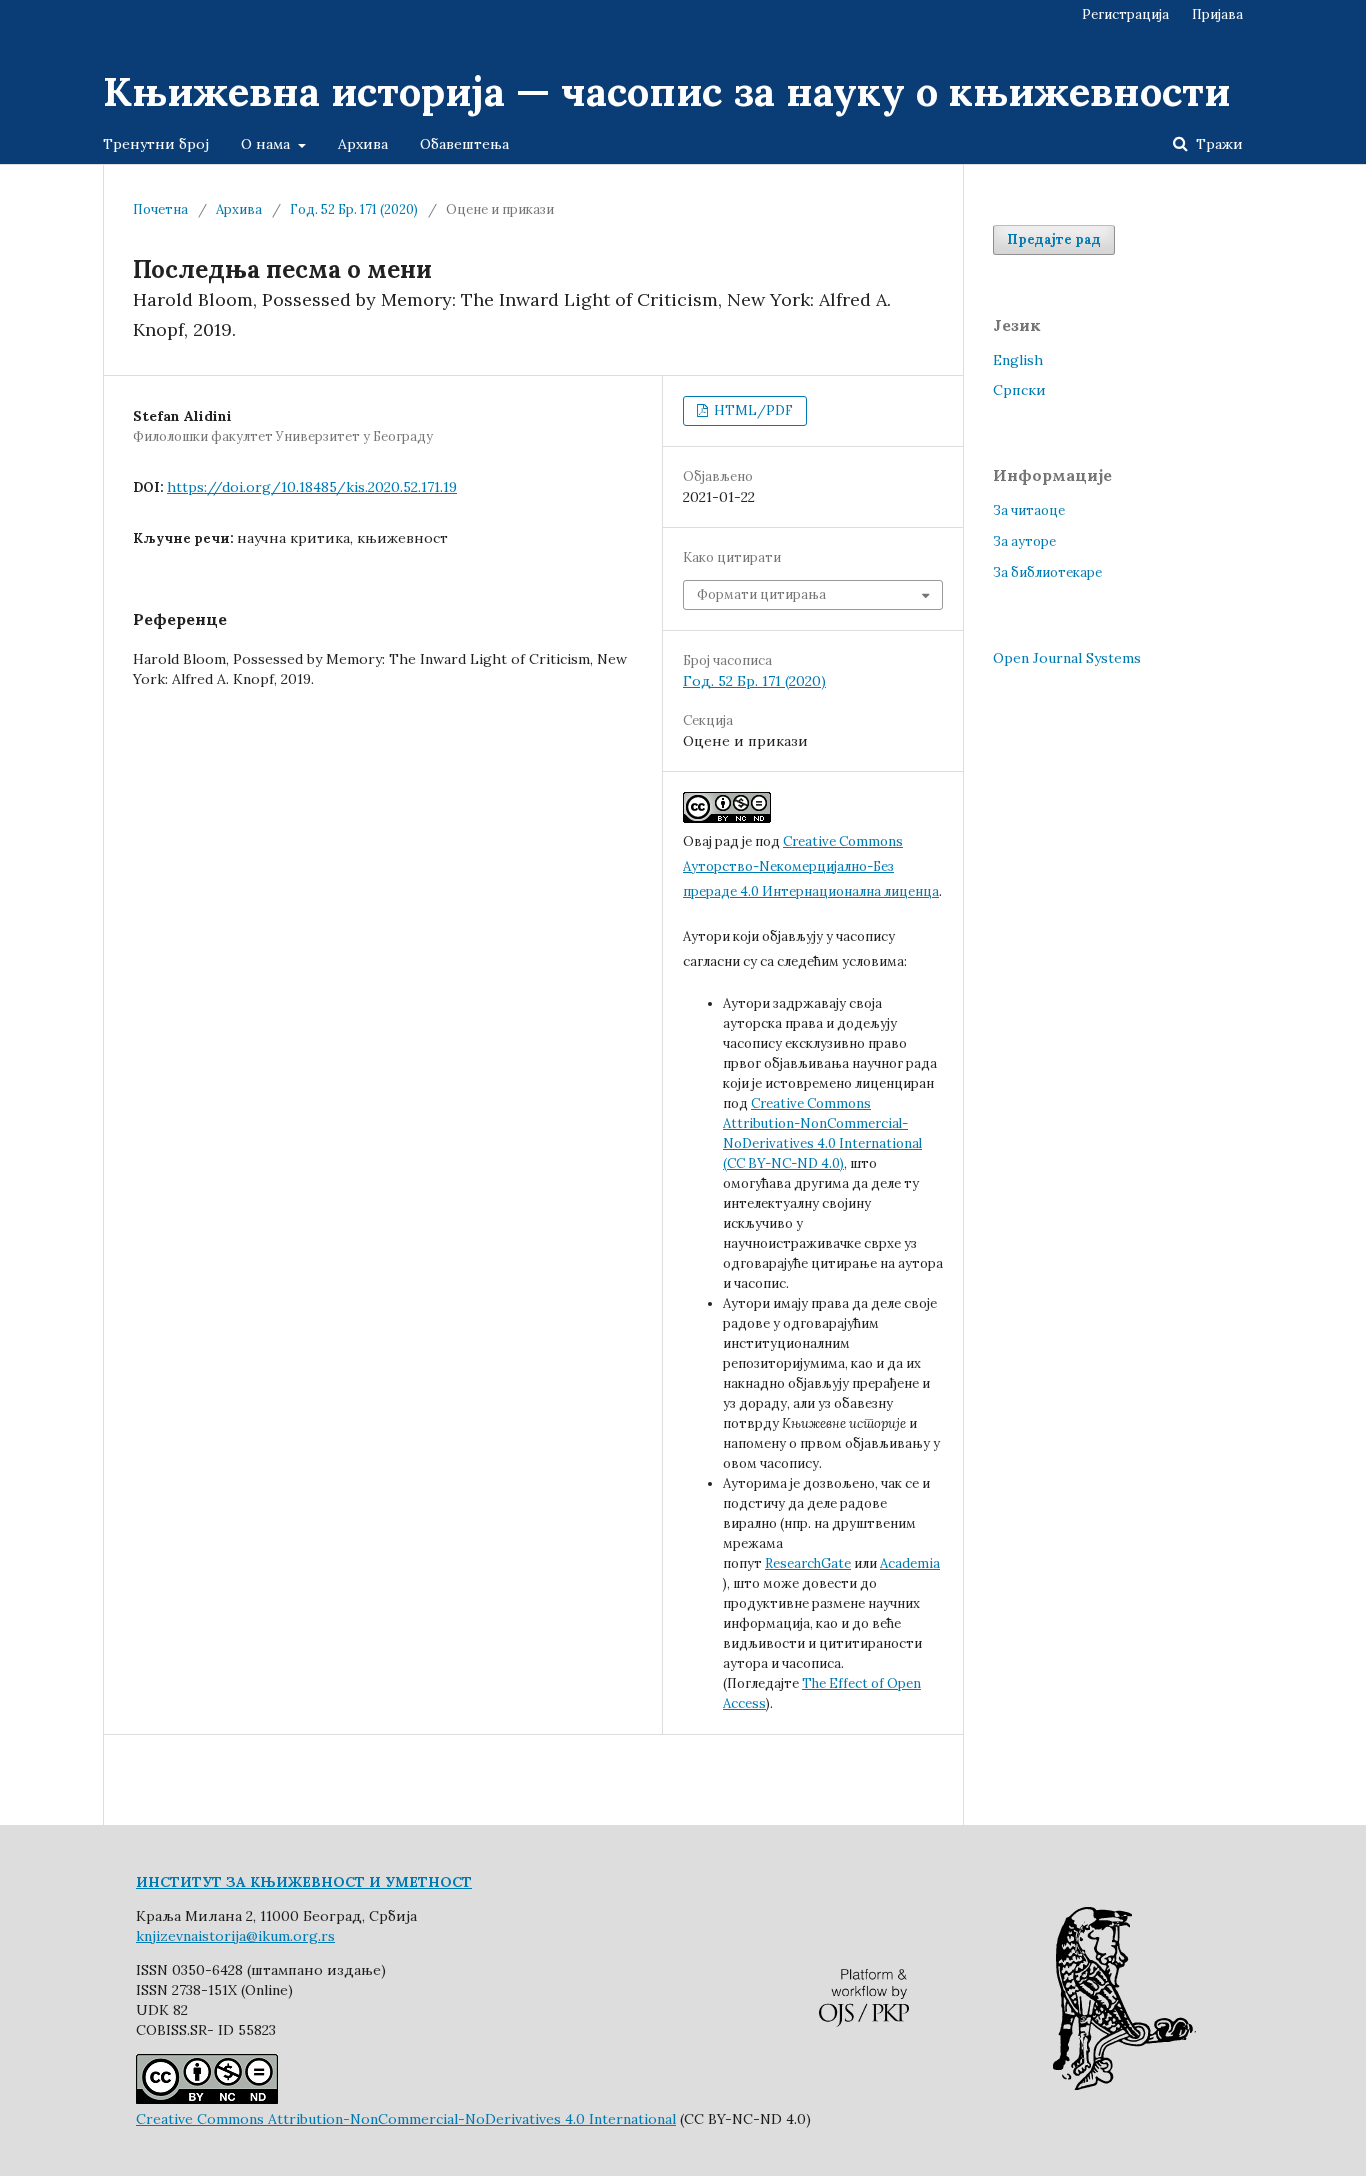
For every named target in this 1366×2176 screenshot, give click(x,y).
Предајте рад (1054, 239)
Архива (363, 144)
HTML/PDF (752, 410)
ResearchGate (808, 1563)
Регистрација (1125, 14)
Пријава (1217, 14)
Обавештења (464, 144)
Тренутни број (156, 144)
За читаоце (1029, 510)
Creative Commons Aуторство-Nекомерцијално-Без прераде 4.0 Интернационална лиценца (811, 866)
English (1018, 360)
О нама (267, 144)
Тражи (1217, 144)
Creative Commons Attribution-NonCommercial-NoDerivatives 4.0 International (406, 2119)
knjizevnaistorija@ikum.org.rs (235, 1936)
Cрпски (1019, 390)
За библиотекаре (1047, 572)
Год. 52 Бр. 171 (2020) (354, 209)
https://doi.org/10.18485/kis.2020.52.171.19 (312, 487)
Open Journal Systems (1067, 658)
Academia (910, 1563)
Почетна (160, 209)
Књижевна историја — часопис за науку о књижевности (666, 91)
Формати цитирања (761, 594)
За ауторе (1024, 541)
